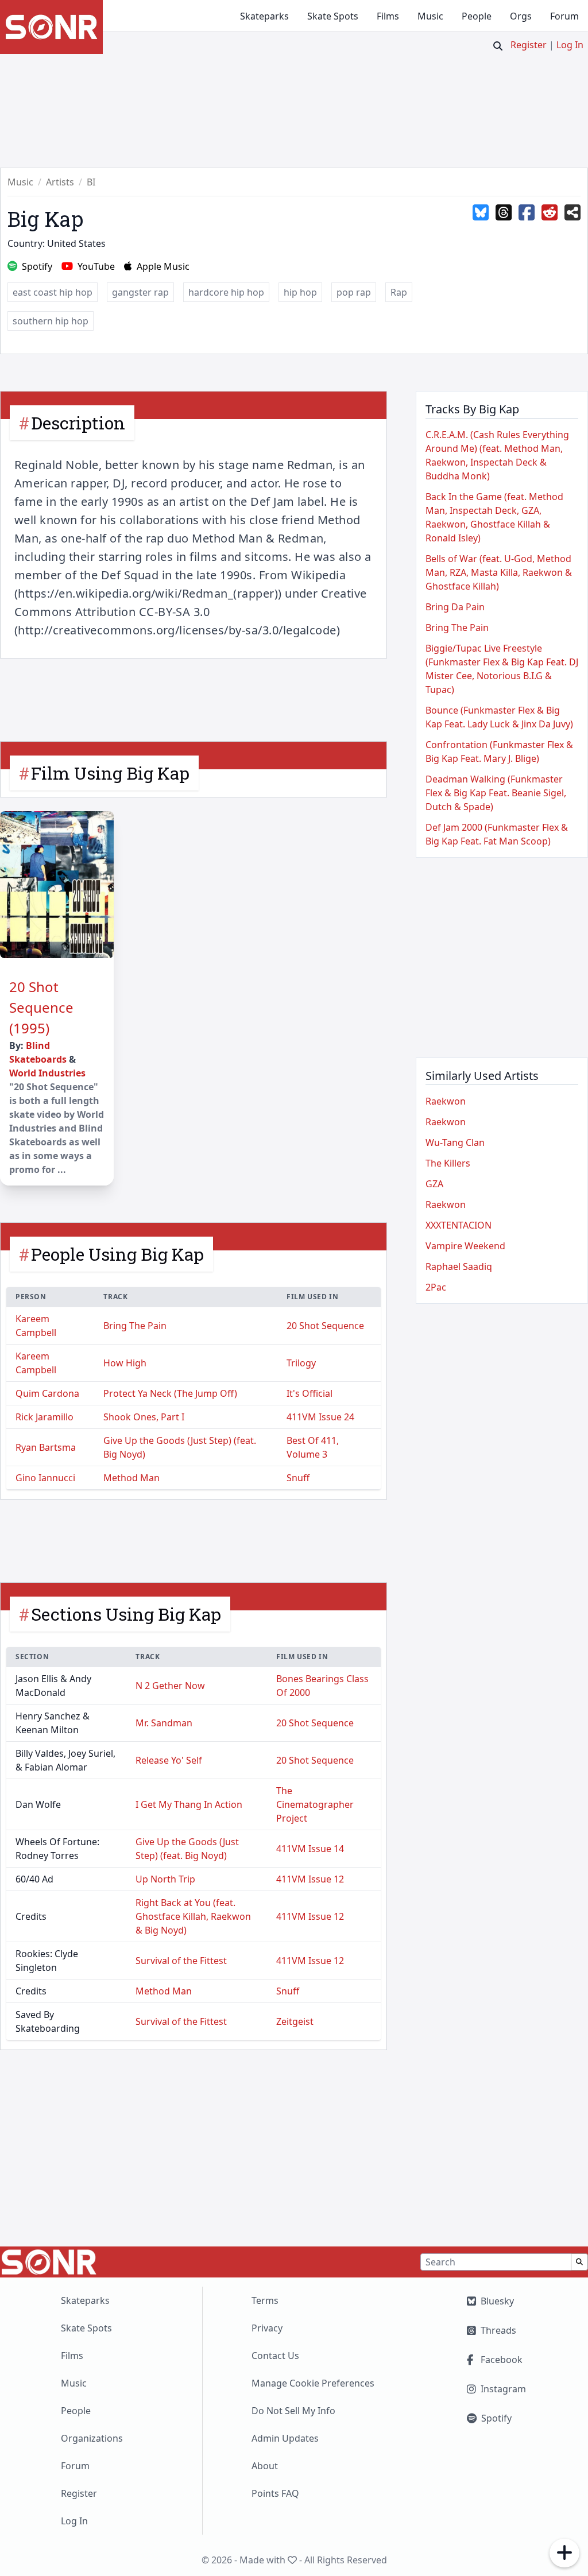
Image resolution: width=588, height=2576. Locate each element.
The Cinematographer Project (315, 1804)
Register (529, 45)
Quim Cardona (47, 1393)
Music (430, 16)
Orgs (521, 16)
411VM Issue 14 (310, 1849)
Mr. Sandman (164, 1723)
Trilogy (301, 1363)
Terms (265, 2300)
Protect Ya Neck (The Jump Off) (170, 1393)
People (477, 16)
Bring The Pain (135, 1326)
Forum (564, 16)
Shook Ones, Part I (144, 1417)
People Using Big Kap (117, 1254)
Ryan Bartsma (46, 1447)
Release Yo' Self (169, 1760)
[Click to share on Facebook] (527, 213)
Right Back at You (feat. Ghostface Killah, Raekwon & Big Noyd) (193, 1916)
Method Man (131, 1478)
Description (78, 423)
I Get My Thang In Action (189, 1804)
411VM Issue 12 (310, 1879)
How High (125, 1363)
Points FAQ (275, 2493)
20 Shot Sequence (325, 1326)
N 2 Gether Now (170, 1686)
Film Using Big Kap (110, 773)
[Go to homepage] (51, 27)
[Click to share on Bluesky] (481, 213)
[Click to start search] (498, 46)
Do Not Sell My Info (293, 2411)
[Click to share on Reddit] (550, 213)
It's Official (310, 1393)
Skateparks (264, 16)
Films (388, 16)
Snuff (298, 1478)
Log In (570, 45)
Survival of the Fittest (181, 1961)
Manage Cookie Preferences (313, 2383)
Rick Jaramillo (45, 1417)
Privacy (267, 2328)
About (265, 2466)
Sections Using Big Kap (126, 1614)
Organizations (92, 2438)
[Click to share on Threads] (504, 213)
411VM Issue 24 (320, 1417)
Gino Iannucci (45, 1478)
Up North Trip (165, 1879)
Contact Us (275, 2356)
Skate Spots (333, 16)
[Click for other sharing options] (572, 213)
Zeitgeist (295, 2021)
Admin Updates (285, 2438)
